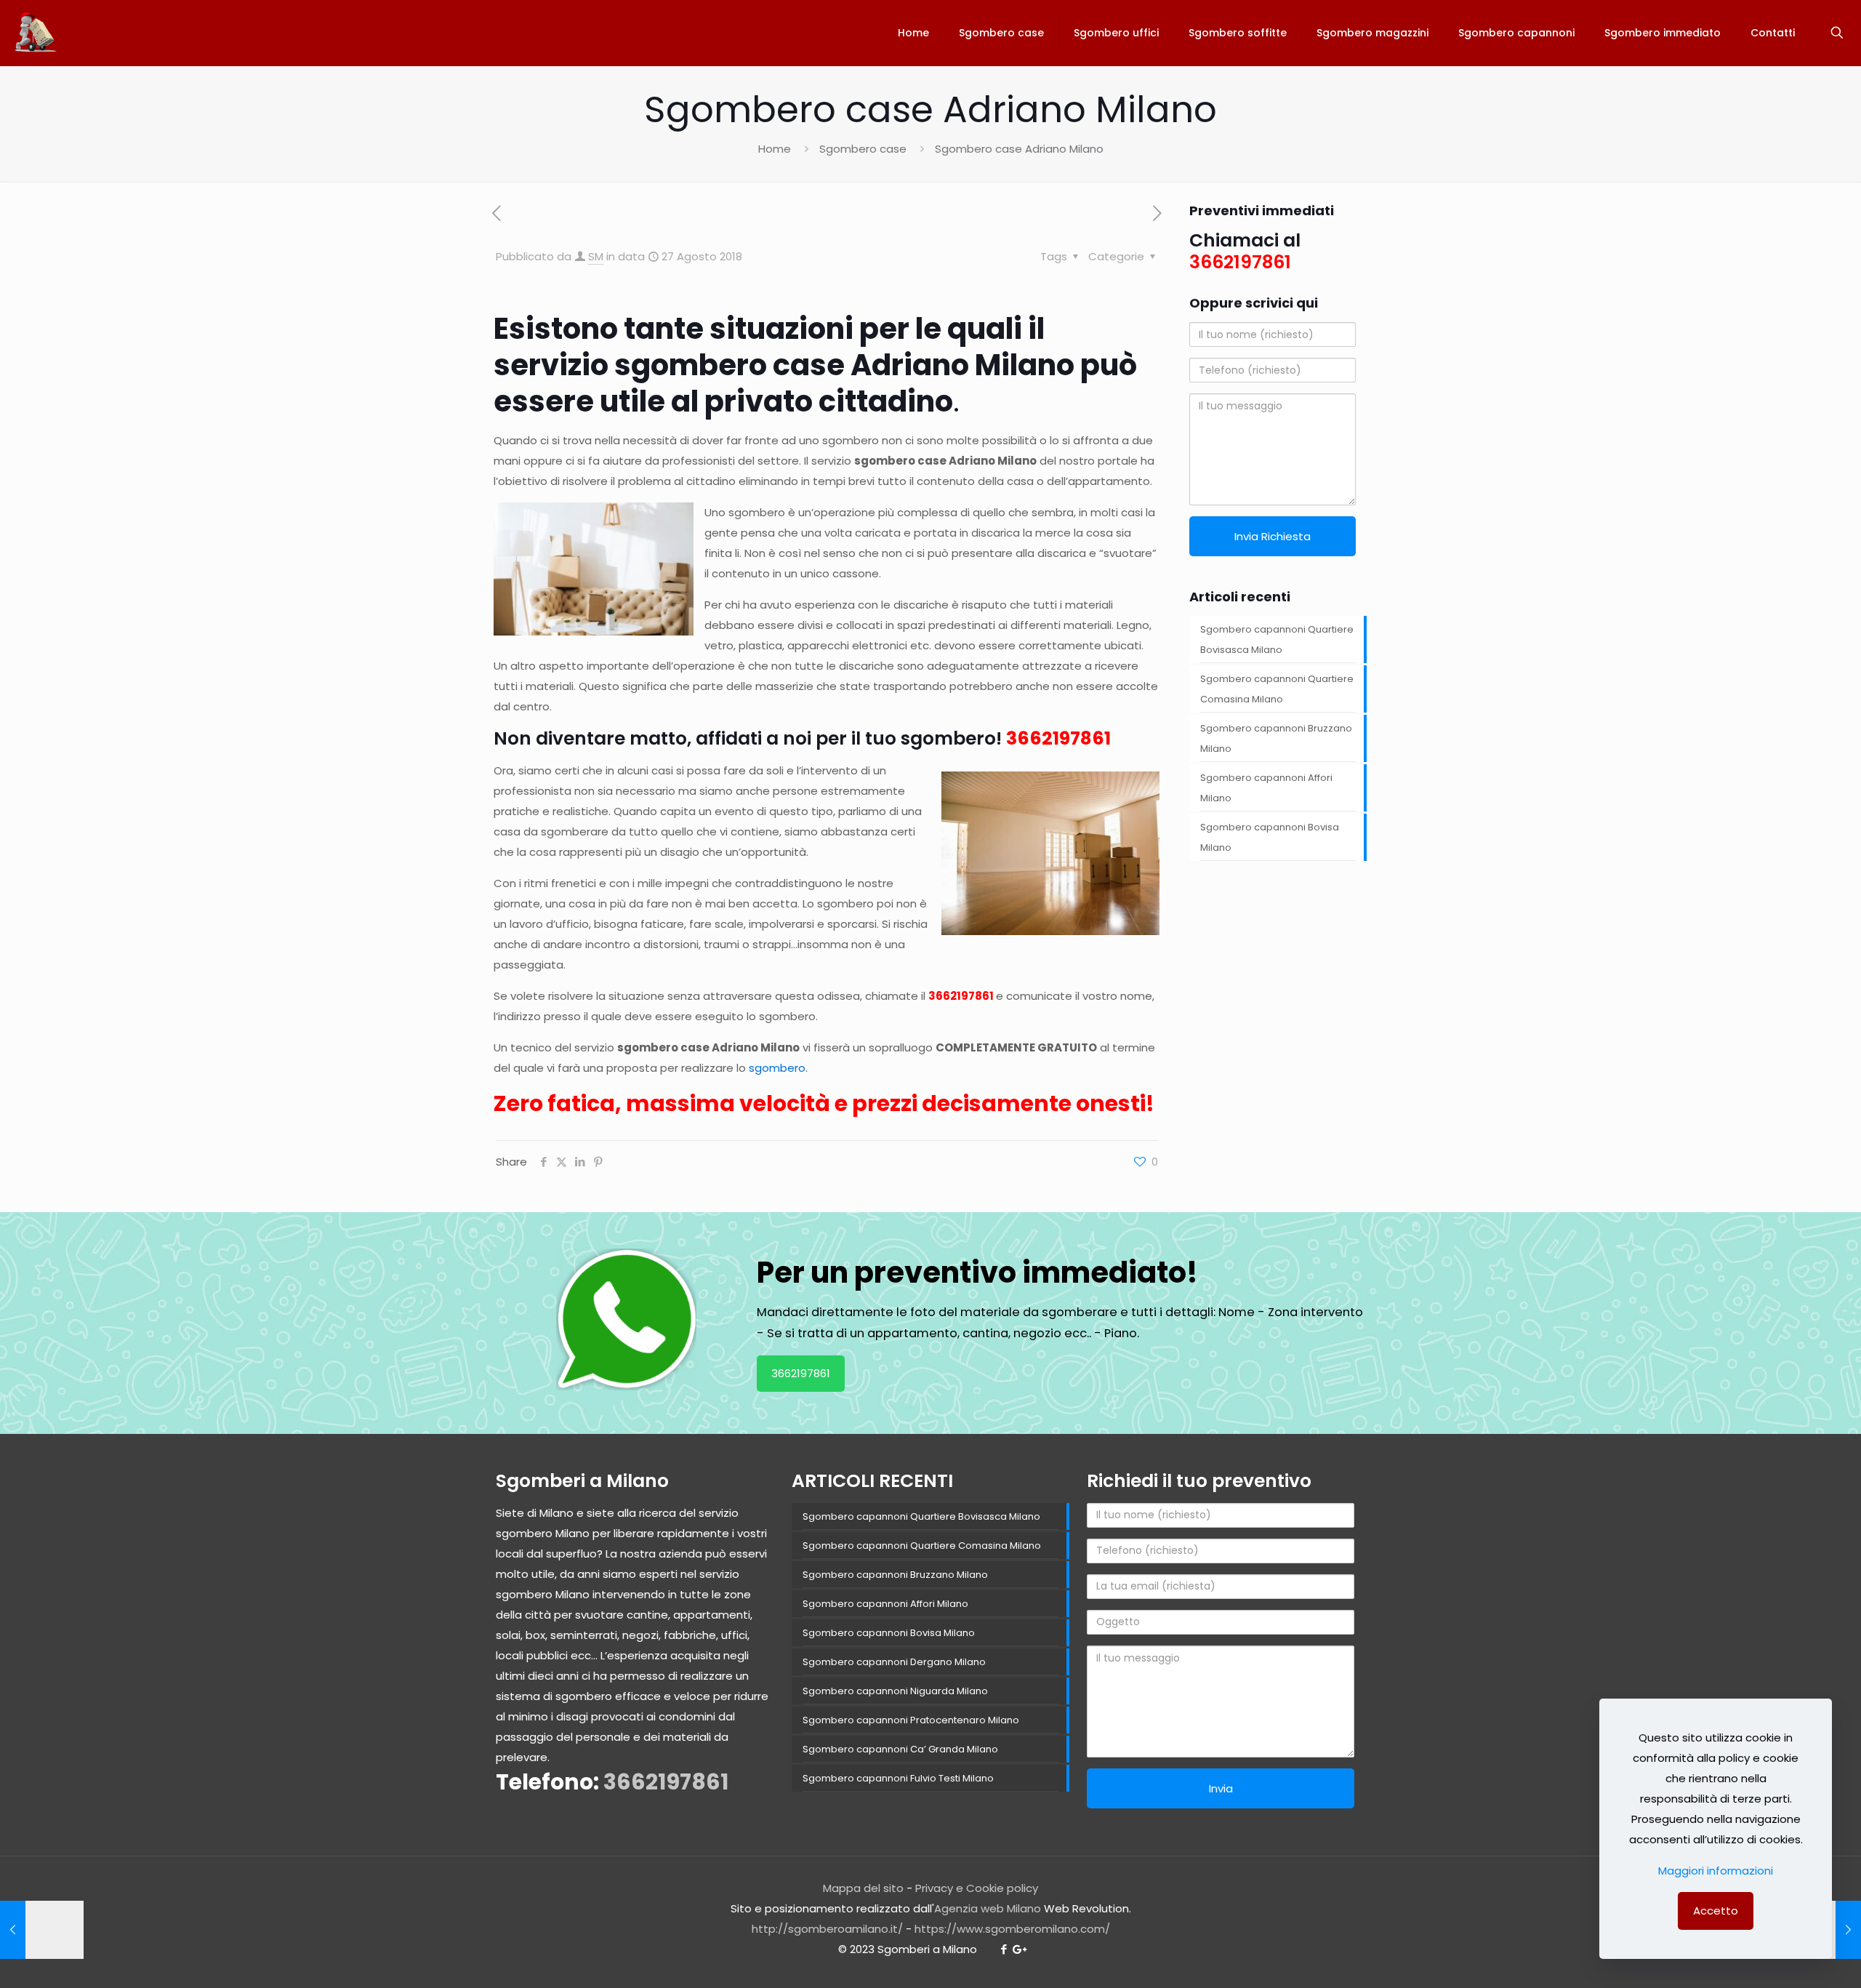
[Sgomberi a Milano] (37, 33)
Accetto (1716, 1911)
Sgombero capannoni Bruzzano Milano (1276, 738)
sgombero (777, 1068)
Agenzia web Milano (988, 1908)
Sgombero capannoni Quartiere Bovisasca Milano (1277, 640)
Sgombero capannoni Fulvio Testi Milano (898, 1778)
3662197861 (1058, 738)
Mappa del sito (863, 1888)
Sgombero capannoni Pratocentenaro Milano (911, 1720)
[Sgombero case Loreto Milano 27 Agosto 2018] (42, 1930)
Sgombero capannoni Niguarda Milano (895, 1691)
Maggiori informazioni (1716, 1871)
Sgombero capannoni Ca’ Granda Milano (900, 1749)
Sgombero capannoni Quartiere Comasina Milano (1277, 689)
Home (775, 149)
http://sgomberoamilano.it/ (827, 1929)
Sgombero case (863, 149)
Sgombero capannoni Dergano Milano (894, 1662)
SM (596, 256)
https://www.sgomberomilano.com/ (1012, 1929)
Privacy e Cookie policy (977, 1888)
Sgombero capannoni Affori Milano (1266, 788)
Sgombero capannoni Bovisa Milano (1270, 837)
